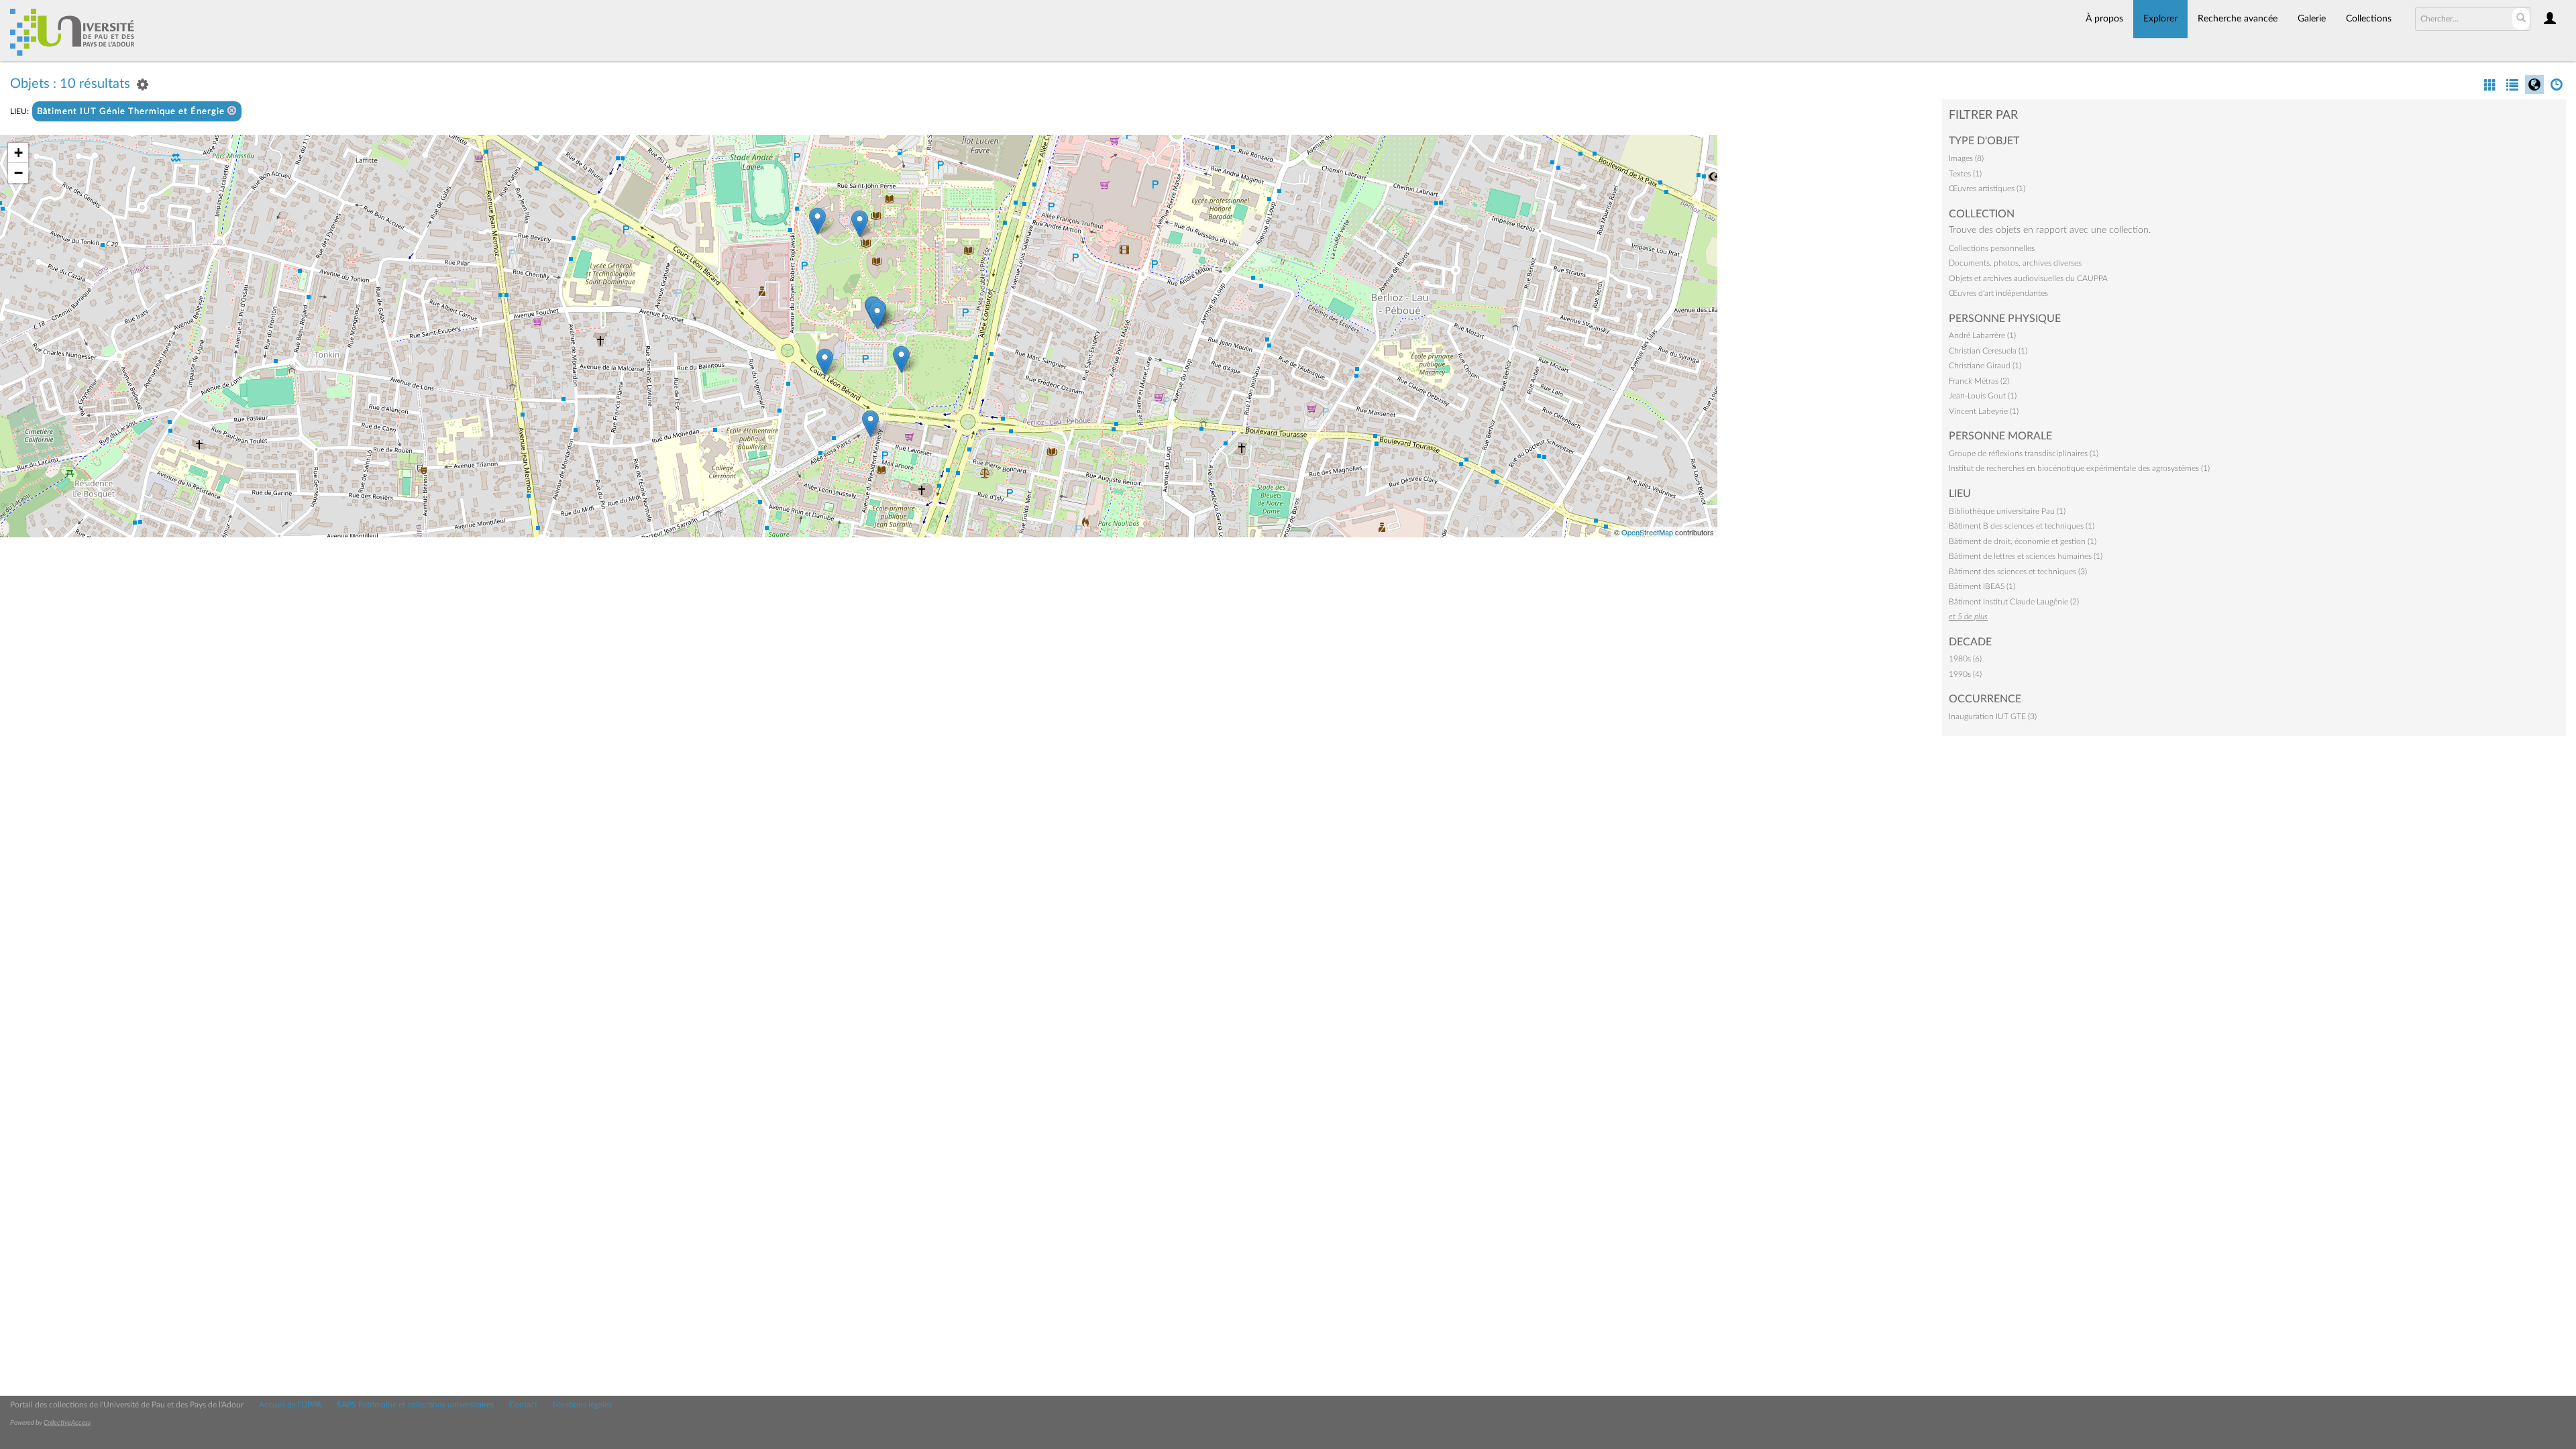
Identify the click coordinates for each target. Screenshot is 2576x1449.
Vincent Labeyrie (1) (1984, 411)
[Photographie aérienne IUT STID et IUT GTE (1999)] (901, 359)
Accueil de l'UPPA (290, 1405)
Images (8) (1966, 158)
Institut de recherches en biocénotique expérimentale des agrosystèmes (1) (2079, 468)
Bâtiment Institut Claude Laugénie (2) (2014, 602)
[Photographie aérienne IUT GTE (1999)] (825, 362)
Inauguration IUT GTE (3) (1993, 716)
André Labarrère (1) (1982, 335)
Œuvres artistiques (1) (1987, 189)
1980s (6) (1965, 659)
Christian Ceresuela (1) (1988, 351)
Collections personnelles (1992, 248)
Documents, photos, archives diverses (2015, 263)
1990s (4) (1965, 674)
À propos (2104, 19)
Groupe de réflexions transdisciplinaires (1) (2024, 453)
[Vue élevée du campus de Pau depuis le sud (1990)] (870, 424)
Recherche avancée (2238, 19)
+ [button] (18, 153)
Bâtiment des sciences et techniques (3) (2018, 572)
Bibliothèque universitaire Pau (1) (2007, 511)
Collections (2369, 19)
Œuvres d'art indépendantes (1998, 293)
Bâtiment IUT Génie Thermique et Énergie (132, 112)
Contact (523, 1405)
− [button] (18, 173)
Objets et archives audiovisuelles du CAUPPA (2028, 278)
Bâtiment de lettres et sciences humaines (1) (2026, 556)
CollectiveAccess (67, 1423)
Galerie (2312, 19)
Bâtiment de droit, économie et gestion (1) (2023, 541)
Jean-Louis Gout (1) (1983, 396)
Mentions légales (582, 1405)
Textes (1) (1965, 174)
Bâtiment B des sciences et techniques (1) (2022, 526)
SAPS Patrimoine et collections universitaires (415, 1405)
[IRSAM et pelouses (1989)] (860, 224)
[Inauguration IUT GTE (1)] (877, 316)
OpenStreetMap (1647, 532)
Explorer (2160, 19)
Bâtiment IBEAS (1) (1982, 586)
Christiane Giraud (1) (1985, 366)
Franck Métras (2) (1979, 381)
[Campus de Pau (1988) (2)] (817, 221)
